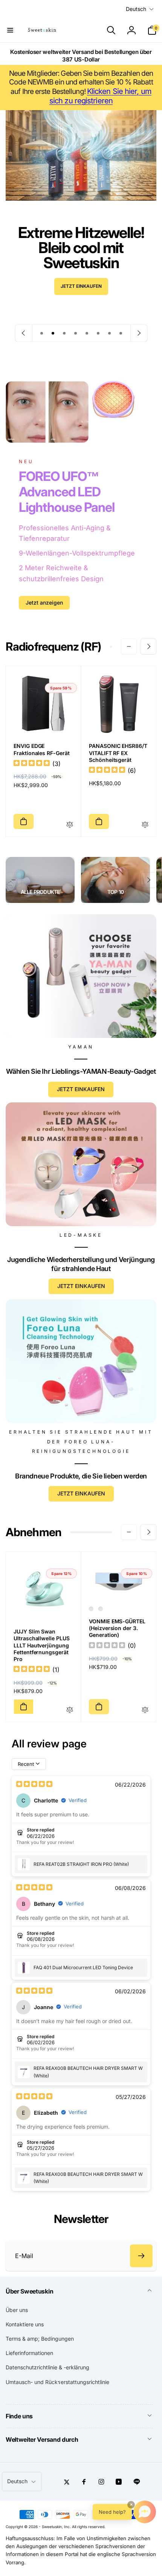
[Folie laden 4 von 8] (76, 333)
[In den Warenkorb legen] (24, 821)
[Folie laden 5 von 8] (87, 333)
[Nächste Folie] (139, 333)
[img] (32, 764)
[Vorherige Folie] (24, 333)
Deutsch (136, 9)
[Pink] (101, 1609)
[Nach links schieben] (129, 646)
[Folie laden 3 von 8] (64, 333)
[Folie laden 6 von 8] (98, 333)
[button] (10, 30)
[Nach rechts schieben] (148, 646)
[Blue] (91, 1609)
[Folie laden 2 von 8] (53, 333)
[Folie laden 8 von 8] (121, 333)
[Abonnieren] (141, 2256)
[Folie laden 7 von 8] (110, 333)
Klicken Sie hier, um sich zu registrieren (100, 96)
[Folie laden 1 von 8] (42, 333)
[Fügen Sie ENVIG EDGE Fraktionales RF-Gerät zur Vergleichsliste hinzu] (70, 825)
